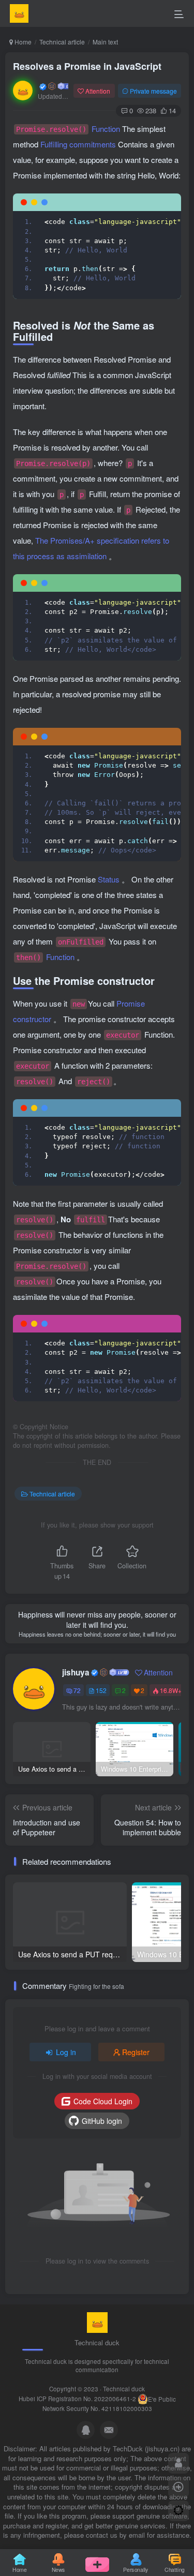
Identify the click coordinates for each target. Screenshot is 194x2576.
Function (69, 129)
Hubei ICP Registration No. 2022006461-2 (77, 2399)
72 (77, 1690)
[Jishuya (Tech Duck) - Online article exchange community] (97, 2322)
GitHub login (102, 2121)
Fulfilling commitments (79, 144)
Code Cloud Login (103, 2101)
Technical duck (124, 2389)
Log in (66, 2052)
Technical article (62, 42)
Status (110, 879)
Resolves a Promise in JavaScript (87, 66)
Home (22, 42)
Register (136, 2052)
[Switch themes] (178, 2511)
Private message (153, 91)
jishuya (76, 1672)
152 (101, 1690)
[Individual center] (178, 2463)
